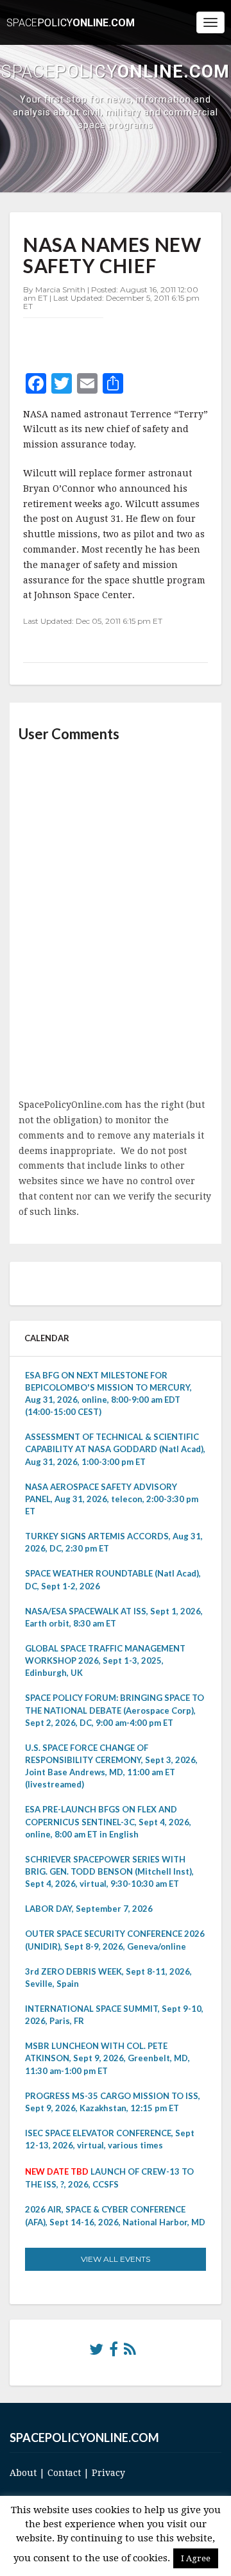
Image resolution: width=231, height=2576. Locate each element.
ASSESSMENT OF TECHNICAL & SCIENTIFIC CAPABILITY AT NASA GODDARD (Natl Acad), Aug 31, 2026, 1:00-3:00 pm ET (115, 1449)
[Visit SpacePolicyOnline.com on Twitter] (96, 2352)
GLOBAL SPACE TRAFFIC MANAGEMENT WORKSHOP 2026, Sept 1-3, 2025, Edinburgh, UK (105, 1660)
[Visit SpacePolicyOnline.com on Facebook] (114, 2352)
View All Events (116, 2259)
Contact (64, 2473)
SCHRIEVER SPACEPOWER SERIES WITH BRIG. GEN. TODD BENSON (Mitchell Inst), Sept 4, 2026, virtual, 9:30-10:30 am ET (109, 1871)
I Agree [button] (196, 2558)
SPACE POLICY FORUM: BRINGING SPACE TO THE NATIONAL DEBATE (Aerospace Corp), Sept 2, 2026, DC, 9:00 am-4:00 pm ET (115, 1710)
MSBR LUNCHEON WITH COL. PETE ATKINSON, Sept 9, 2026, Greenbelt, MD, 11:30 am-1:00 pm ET (107, 2058)
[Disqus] (116, 921)
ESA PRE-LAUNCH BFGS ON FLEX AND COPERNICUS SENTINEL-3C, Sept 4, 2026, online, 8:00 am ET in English (108, 1821)
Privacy (108, 2473)
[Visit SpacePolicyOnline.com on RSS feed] (130, 2352)
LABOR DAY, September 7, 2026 (89, 1909)
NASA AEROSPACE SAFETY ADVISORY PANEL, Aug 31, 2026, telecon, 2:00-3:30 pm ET (112, 1499)
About (23, 2473)
